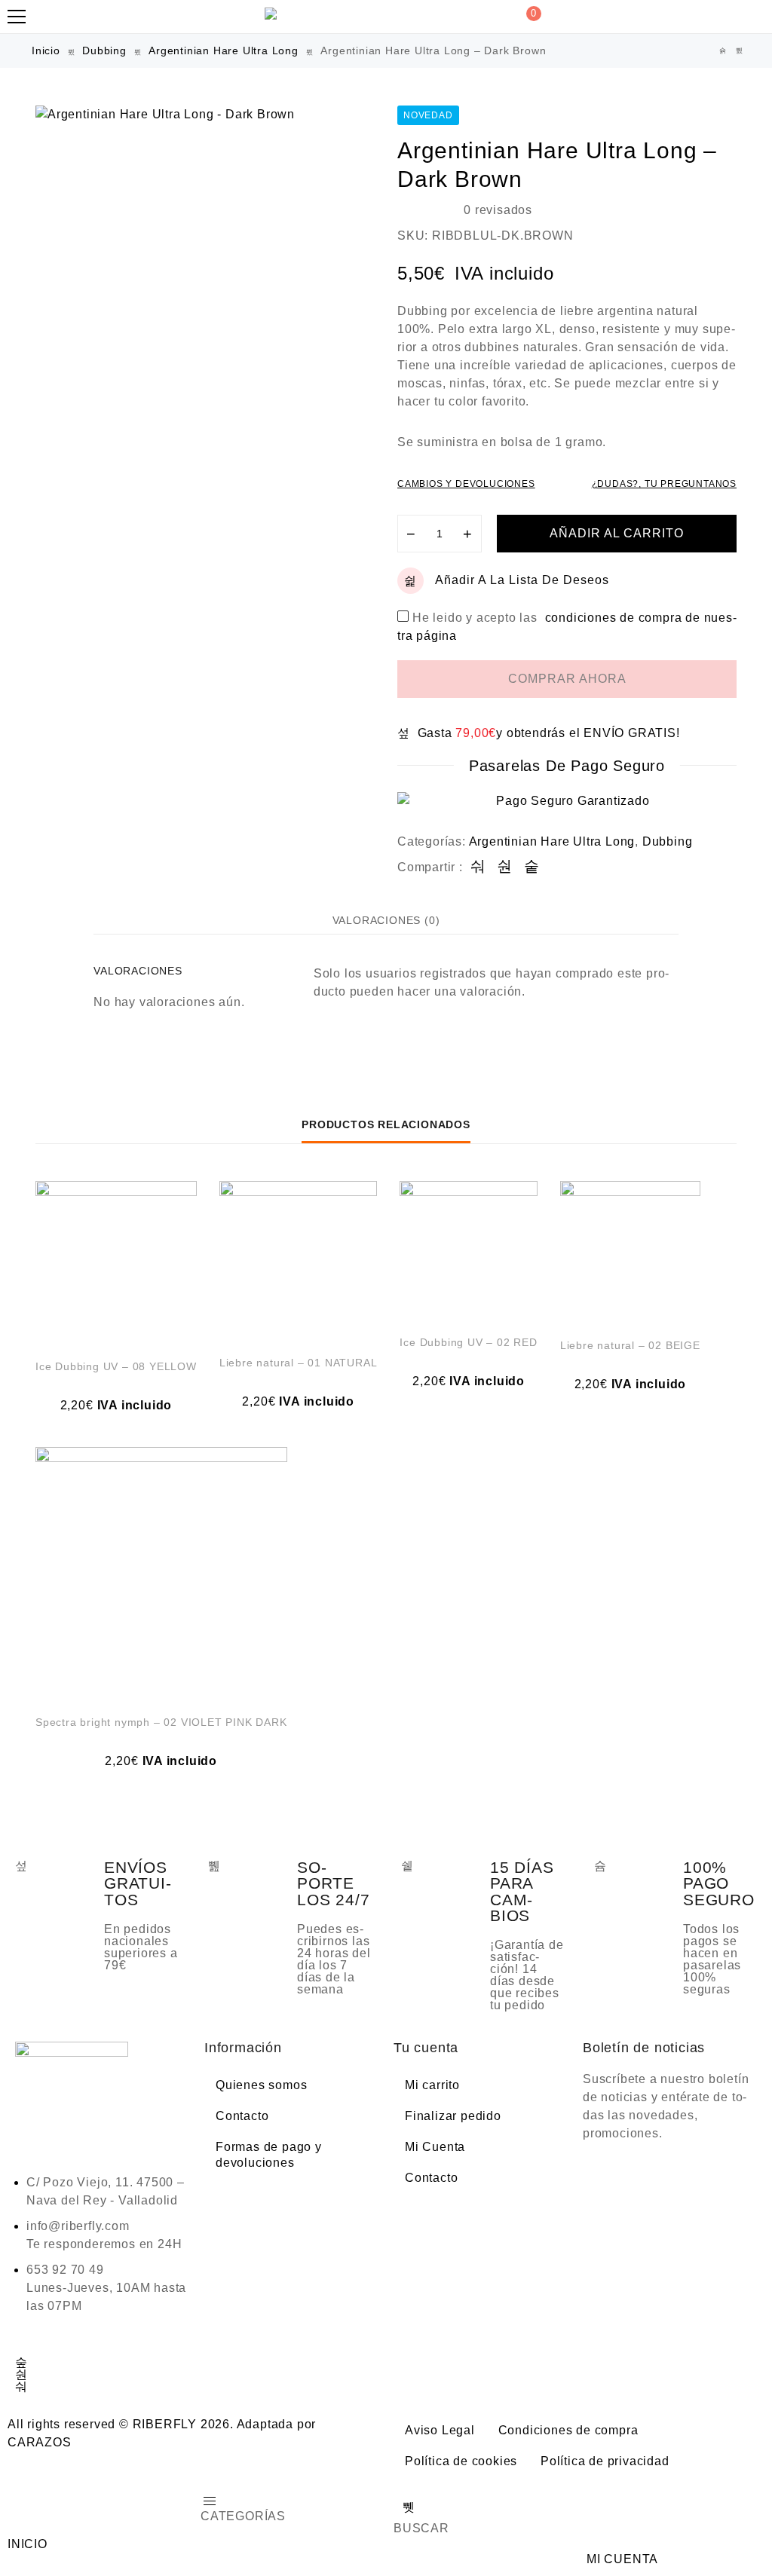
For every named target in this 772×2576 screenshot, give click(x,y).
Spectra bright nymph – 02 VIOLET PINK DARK (161, 1722)
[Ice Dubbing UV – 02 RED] (468, 1250)
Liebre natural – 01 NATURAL (299, 1363)
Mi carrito (432, 2085)
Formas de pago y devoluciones (269, 2155)
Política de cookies (461, 2461)
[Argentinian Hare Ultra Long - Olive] (740, 51)
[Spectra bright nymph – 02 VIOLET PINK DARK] (161, 1573)
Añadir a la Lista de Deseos (522, 580)
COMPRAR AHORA (567, 679)
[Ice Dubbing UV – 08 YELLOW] (116, 1262)
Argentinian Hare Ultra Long (224, 50)
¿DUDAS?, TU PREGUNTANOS (664, 484)
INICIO (28, 2544)
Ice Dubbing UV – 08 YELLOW (116, 1366)
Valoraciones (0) (386, 920)
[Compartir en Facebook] (478, 867)
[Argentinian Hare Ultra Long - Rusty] (723, 51)
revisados (498, 210)
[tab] (386, 920)
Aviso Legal (440, 2430)
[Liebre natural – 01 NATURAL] (299, 1260)
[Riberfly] (273, 14)
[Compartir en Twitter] (505, 867)
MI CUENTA (622, 2559)
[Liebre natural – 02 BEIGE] (630, 1251)
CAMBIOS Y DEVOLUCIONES (466, 484)
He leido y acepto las (567, 618)
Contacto (242, 2116)
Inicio (46, 50)
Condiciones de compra (568, 2430)
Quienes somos (261, 2085)
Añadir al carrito (617, 533)
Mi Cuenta (435, 2147)
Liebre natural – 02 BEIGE (630, 1345)
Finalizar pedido (453, 2116)
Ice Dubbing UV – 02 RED (468, 1342)
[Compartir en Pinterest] (532, 867)
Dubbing (104, 50)
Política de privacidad (605, 2461)
